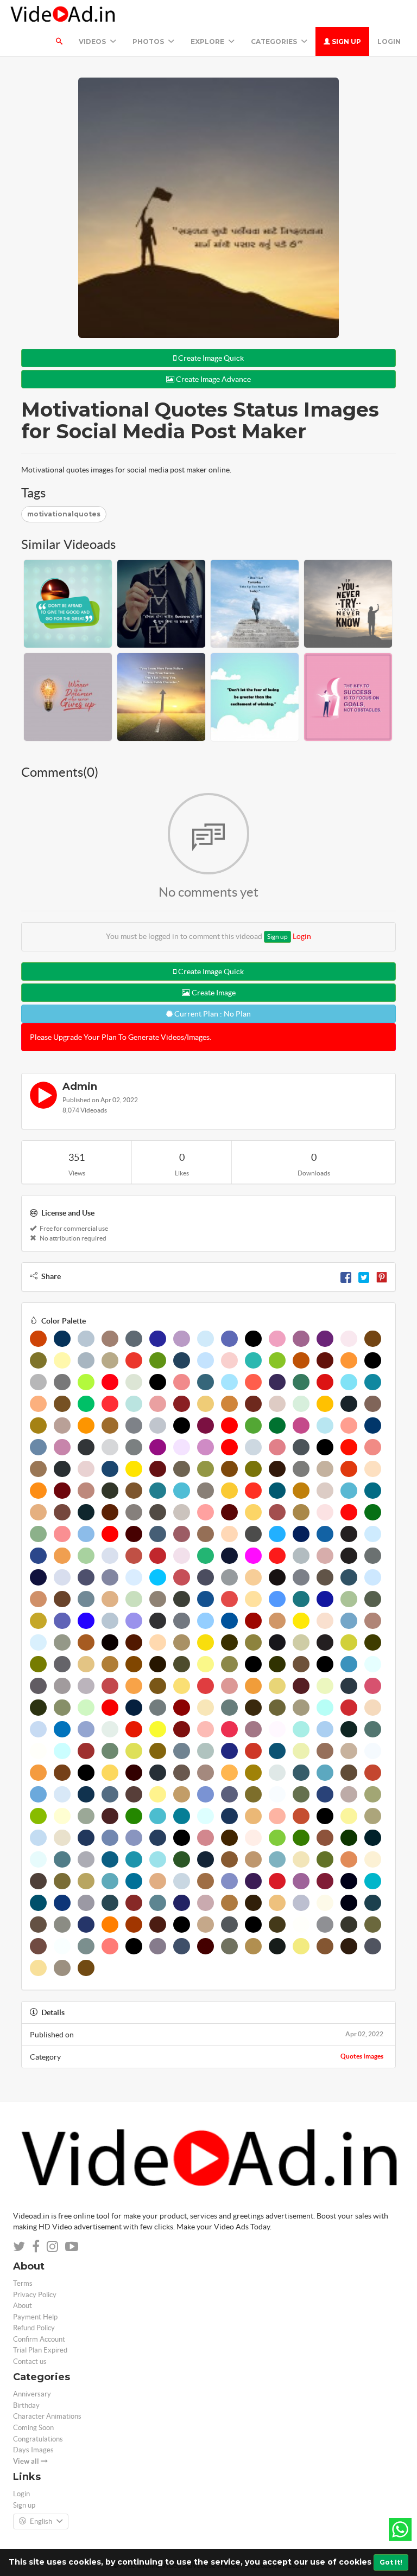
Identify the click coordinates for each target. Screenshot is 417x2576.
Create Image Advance (213, 379)
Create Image (213, 993)
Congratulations (38, 2439)
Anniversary (32, 2394)
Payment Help (35, 2317)
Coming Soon (33, 2428)
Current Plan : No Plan (212, 1014)
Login (389, 41)
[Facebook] (346, 1276)
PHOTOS (149, 41)
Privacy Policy (35, 2295)
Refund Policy (34, 2328)
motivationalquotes (64, 514)
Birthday (26, 2405)
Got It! (391, 2562)
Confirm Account (39, 2339)
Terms (23, 2283)
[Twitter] (364, 1276)
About (23, 2306)
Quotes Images (362, 2056)
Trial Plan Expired (40, 2350)
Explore (208, 41)
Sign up (346, 41)
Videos (93, 41)
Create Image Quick (210, 358)
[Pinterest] (382, 1276)
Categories (275, 41)
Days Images (33, 2450)
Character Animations (47, 2416)
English (41, 2521)
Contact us (30, 2361)
